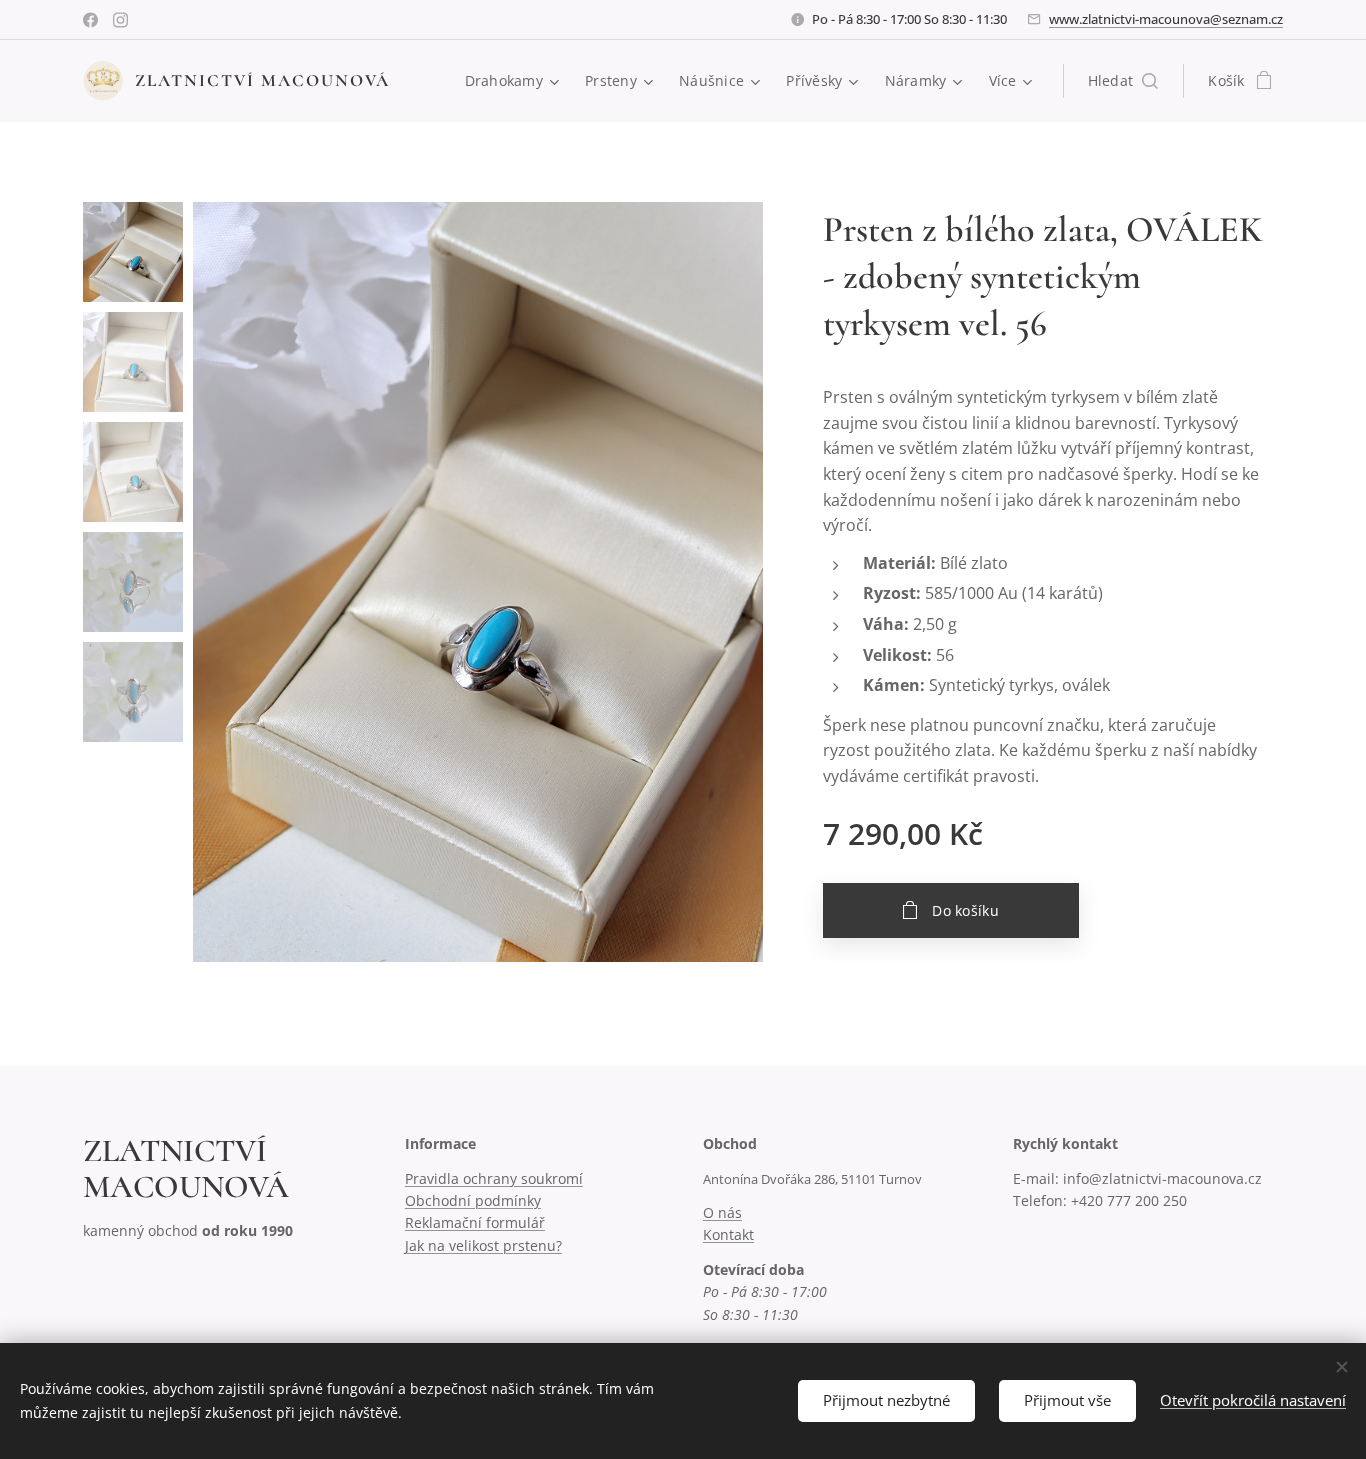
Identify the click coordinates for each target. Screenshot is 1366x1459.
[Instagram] (120, 20)
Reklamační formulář (475, 1222)
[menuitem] (515, 81)
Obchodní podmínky (473, 1200)
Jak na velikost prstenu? (483, 1245)
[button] (1123, 81)
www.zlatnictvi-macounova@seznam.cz (1166, 19)
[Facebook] (90, 20)
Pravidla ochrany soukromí (494, 1178)
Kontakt (728, 1234)
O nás (722, 1212)
